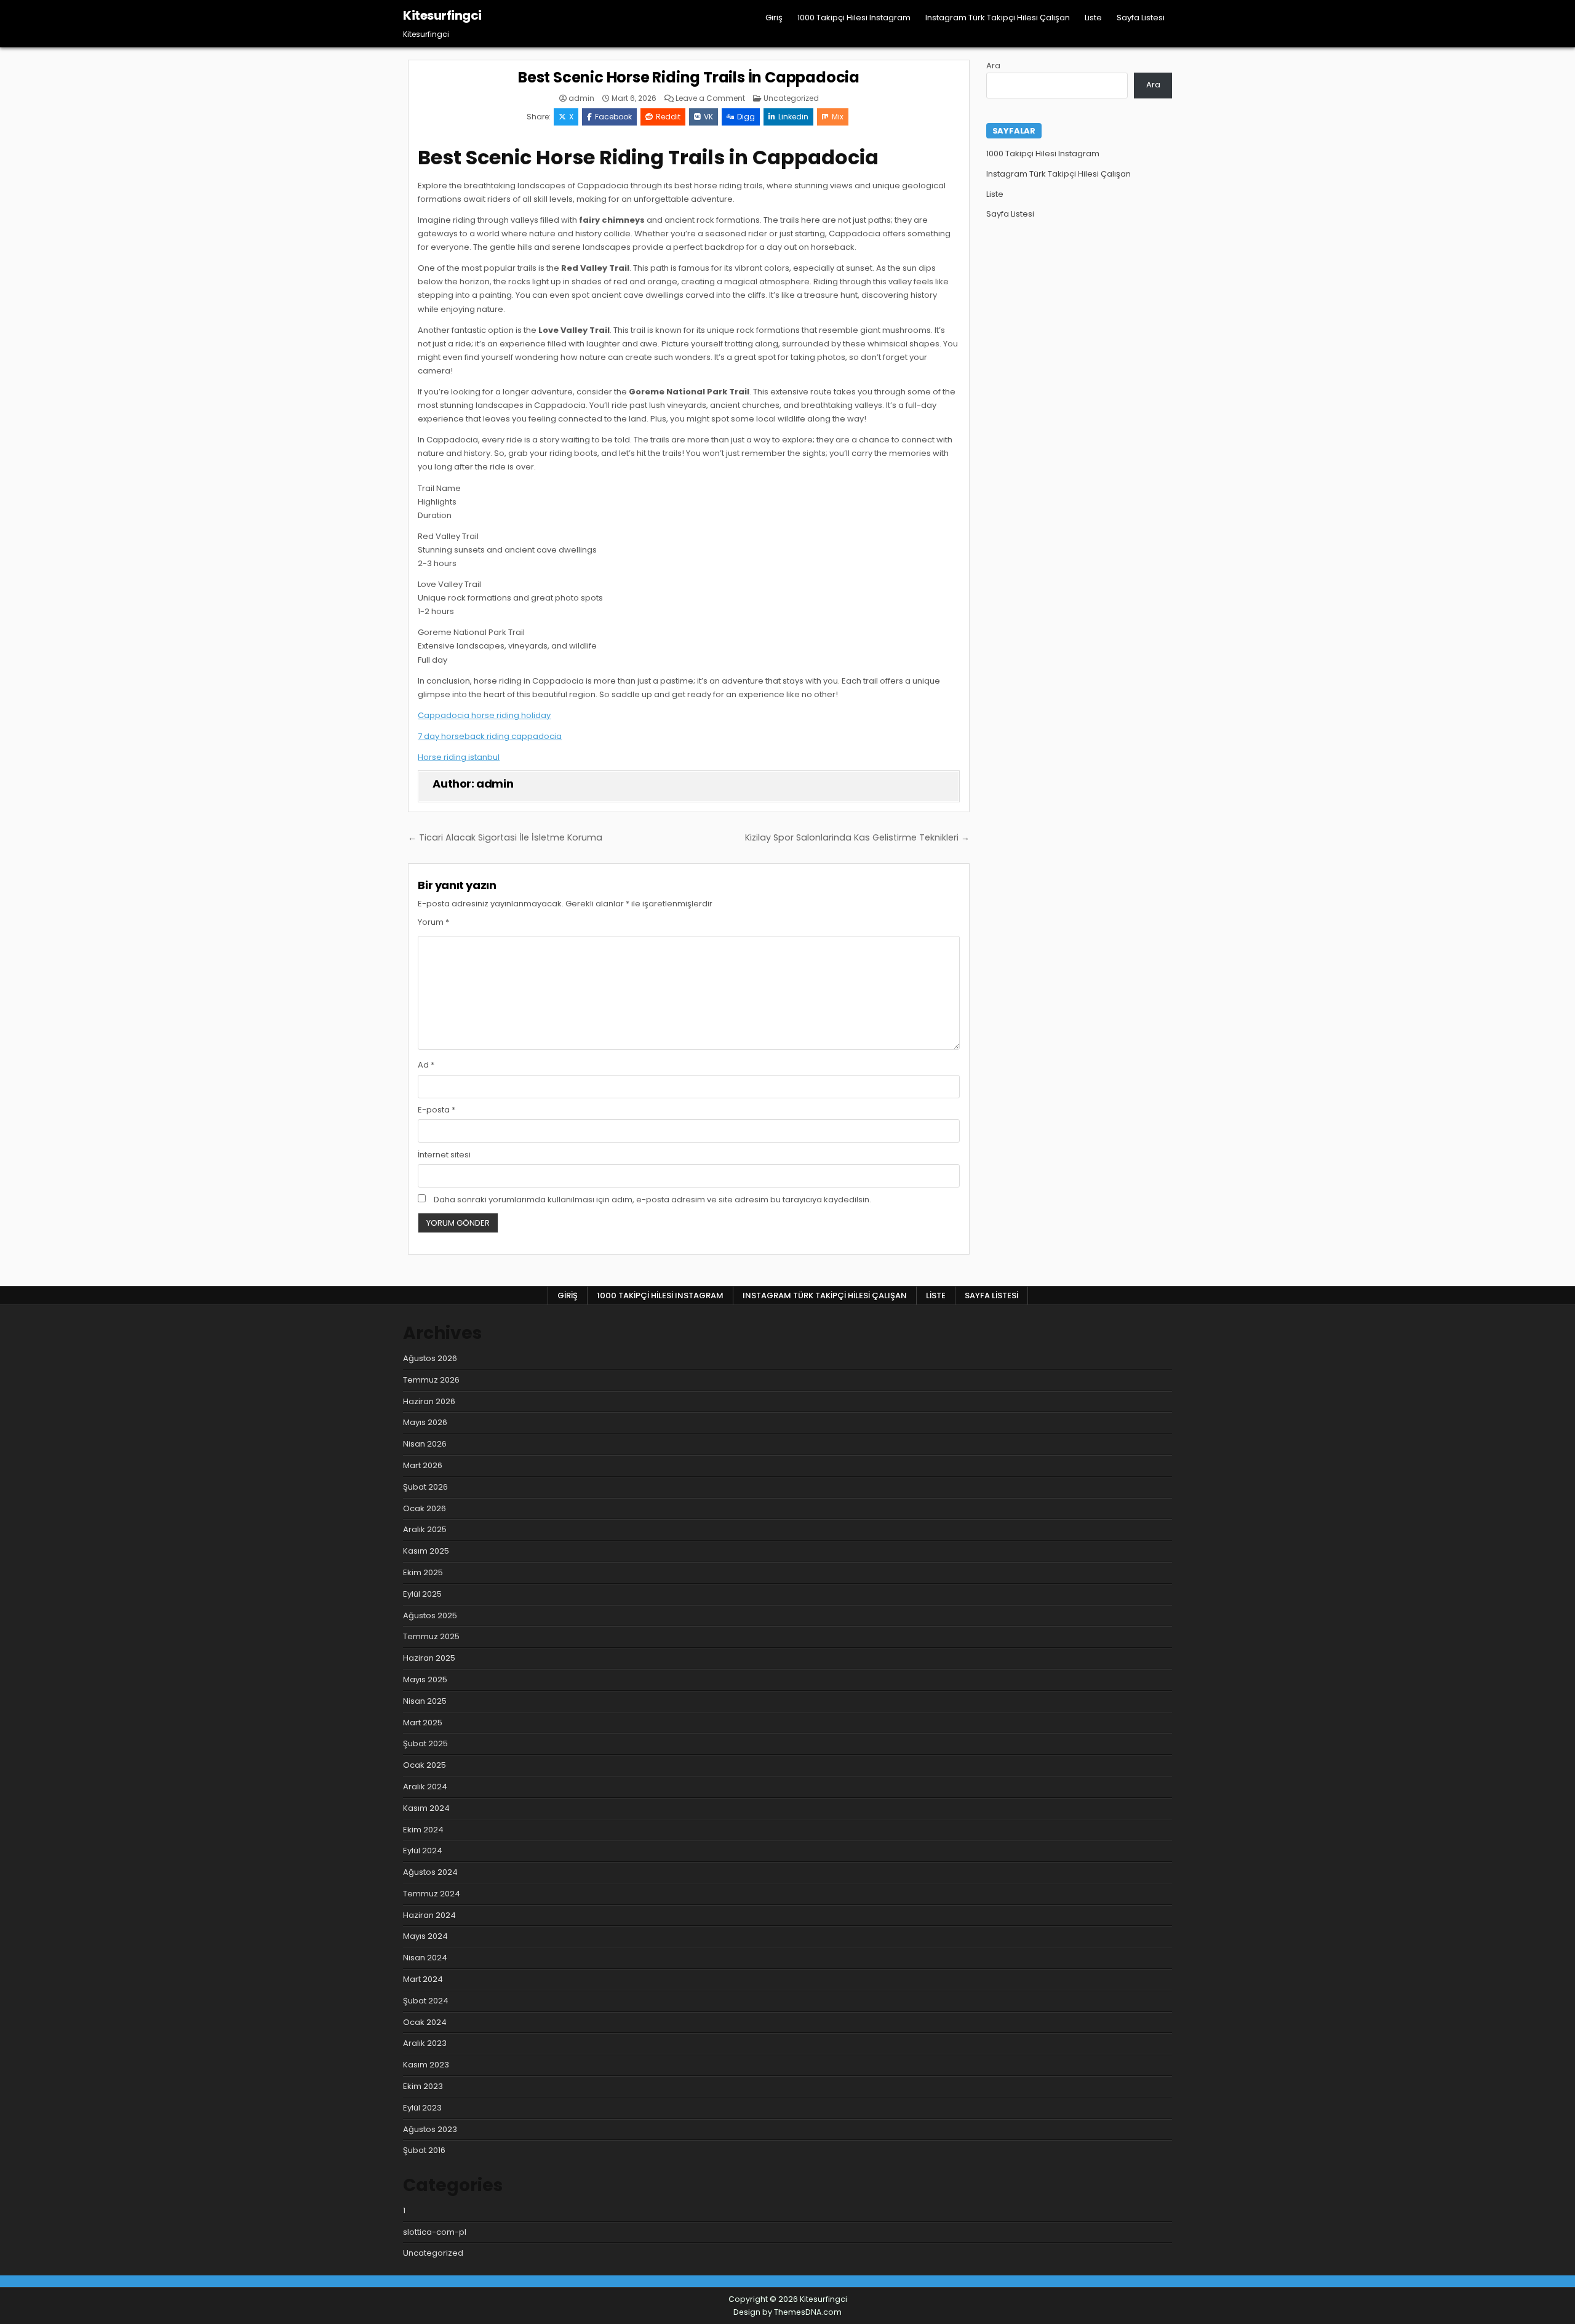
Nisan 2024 (425, 1958)
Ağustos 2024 (430, 1872)
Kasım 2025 (426, 1551)
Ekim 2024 (423, 1830)
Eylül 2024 (423, 1851)
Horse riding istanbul (459, 757)
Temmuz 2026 (431, 1380)
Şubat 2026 (425, 1487)
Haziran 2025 (429, 1658)
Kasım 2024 (426, 1808)
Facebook (613, 117)
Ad (426, 1065)
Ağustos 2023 (430, 2129)
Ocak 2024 (425, 2022)
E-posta (437, 1110)
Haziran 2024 (429, 1915)
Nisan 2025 (425, 1701)
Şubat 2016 (424, 2150)
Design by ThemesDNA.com (787, 2312)
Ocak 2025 (425, 1765)
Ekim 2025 (423, 1572)
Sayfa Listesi (1141, 18)
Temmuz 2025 (431, 1636)
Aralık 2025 (425, 1529)
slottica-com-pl (435, 2232)
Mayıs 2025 (425, 1679)
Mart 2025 (423, 1723)
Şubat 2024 (426, 2001)
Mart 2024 (423, 1979)
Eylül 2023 (422, 2108)
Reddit (668, 117)
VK (708, 117)
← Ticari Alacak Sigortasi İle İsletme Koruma (505, 837)
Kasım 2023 (426, 2065)
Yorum (433, 922)
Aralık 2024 (425, 1787)
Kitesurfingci (442, 15)
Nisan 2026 (425, 1444)
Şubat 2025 (425, 1743)
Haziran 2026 (429, 1401)
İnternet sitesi (444, 1155)
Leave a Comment (710, 98)
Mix (838, 117)
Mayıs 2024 (425, 1936)
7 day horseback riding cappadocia (490, 736)
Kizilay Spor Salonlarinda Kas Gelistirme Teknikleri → (857, 837)
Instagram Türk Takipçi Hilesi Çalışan (998, 18)
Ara (993, 66)
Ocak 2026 (425, 1508)
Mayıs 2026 (425, 1422)
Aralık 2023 (425, 2043)
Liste (1093, 18)
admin (581, 98)
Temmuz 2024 (432, 1894)
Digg (746, 117)
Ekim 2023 (423, 2086)
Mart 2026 (423, 1465)
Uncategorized (791, 98)
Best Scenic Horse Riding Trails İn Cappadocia (689, 77)
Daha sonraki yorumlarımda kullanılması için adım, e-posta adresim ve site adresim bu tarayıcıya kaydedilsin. (652, 1200)
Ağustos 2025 (430, 1615)
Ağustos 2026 (430, 1358)
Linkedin (793, 117)
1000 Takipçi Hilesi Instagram (854, 18)
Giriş (774, 18)
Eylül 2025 (422, 1594)
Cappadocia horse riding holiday (484, 715)
